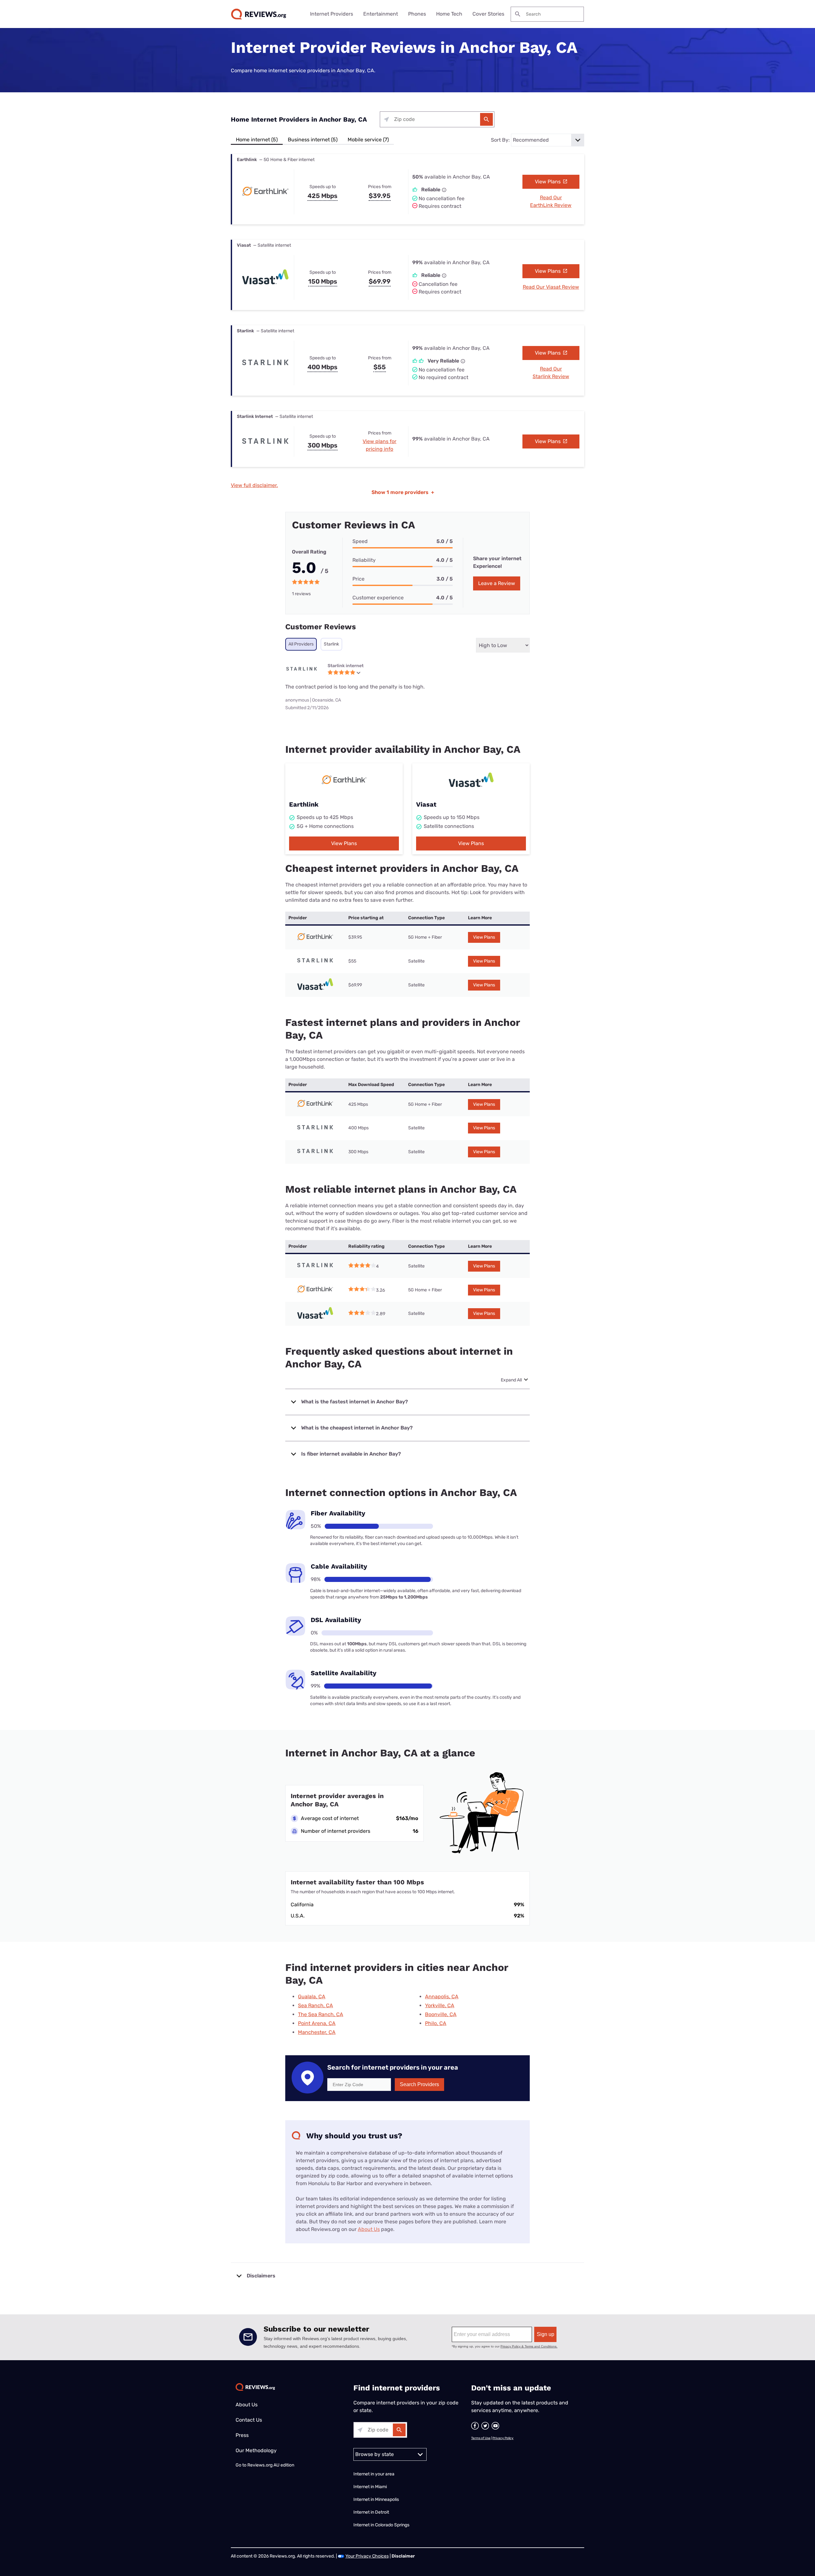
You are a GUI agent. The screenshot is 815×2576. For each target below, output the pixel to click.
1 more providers (403, 492)
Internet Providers (332, 14)
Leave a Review (497, 583)
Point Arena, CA (317, 2023)
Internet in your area (374, 2474)
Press (242, 2435)
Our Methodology (256, 2450)
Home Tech (449, 14)
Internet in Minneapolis (377, 2499)
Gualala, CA (312, 1997)
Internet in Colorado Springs (381, 2525)
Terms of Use (481, 2438)
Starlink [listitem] (331, 644)
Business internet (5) (313, 140)
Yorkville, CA (440, 2005)
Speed (360, 541)
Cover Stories (488, 14)
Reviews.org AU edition (271, 2465)
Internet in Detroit (371, 2512)
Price (358, 579)
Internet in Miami (370, 2487)
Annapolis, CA (442, 1997)
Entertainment (381, 14)
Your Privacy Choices (367, 2556)
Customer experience (378, 598)
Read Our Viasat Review (551, 287)
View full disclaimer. (254, 485)
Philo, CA (436, 2023)
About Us (369, 2229)
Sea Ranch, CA (315, 2005)
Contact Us (249, 2420)
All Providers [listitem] (301, 644)
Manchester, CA (317, 2032)
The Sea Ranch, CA (321, 2014)
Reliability (364, 560)
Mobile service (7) (368, 140)
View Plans (548, 182)
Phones (417, 14)
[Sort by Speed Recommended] (548, 140)
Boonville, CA (441, 2014)
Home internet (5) (257, 140)
